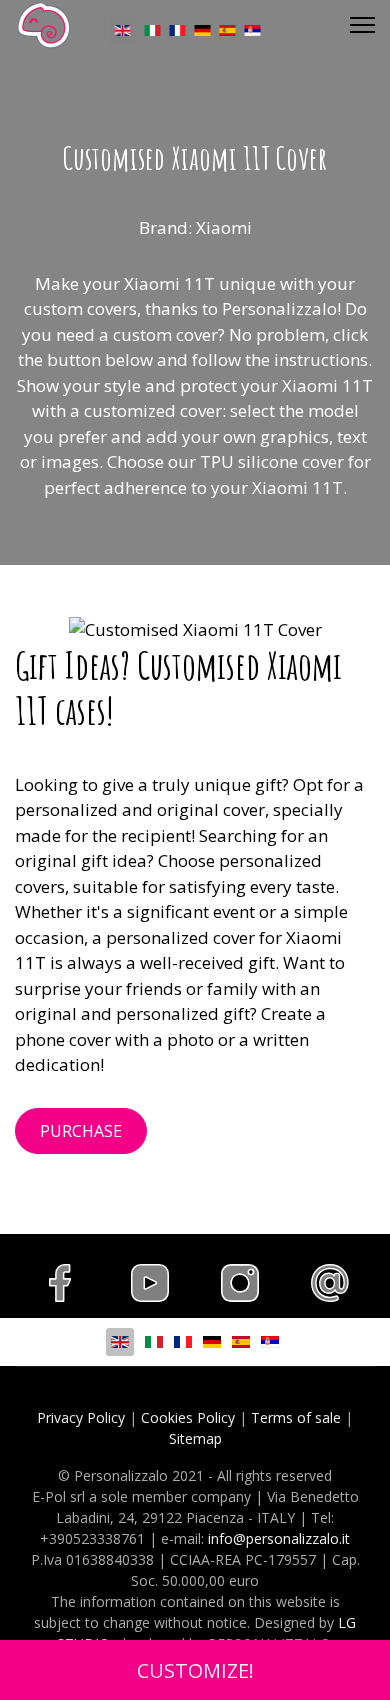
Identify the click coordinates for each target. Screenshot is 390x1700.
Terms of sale (296, 1417)
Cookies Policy (188, 1417)
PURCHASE (81, 1131)
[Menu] (362, 25)
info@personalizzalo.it (279, 1538)
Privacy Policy (81, 1417)
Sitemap (195, 1438)
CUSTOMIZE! (195, 1670)
